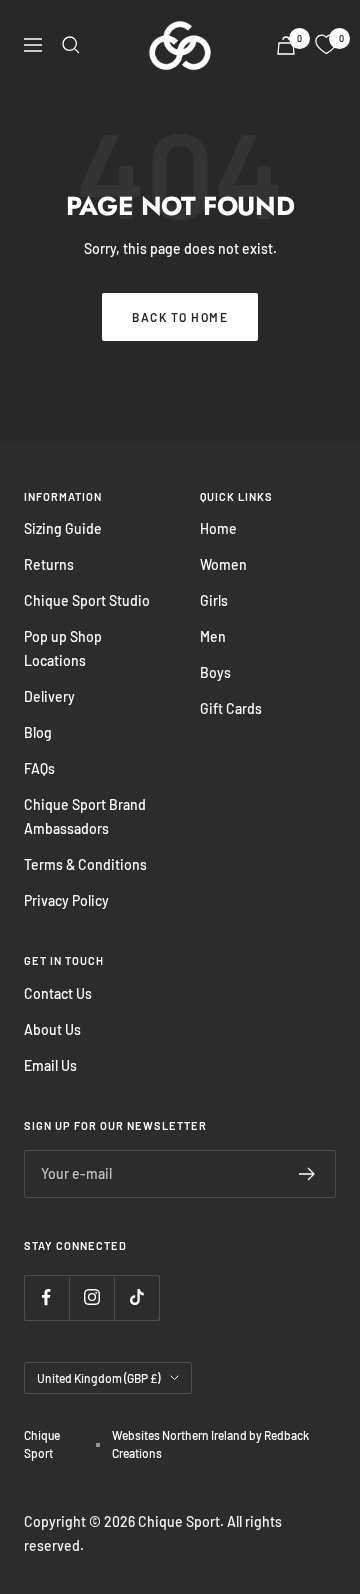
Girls (214, 600)
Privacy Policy (66, 900)
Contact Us (58, 993)
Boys (215, 672)
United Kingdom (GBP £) (98, 1378)
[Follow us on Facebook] (46, 1297)
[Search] (71, 45)
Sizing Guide (63, 528)
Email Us (50, 1065)
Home (218, 528)
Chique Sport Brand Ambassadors (85, 816)
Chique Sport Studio (87, 600)
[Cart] (286, 45)
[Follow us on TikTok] (136, 1297)
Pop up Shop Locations (63, 648)
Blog (38, 732)
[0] (326, 45)
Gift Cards (231, 708)
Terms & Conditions (85, 864)
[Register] (307, 1174)
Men (213, 636)
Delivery (49, 696)
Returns (49, 564)
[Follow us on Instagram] (91, 1297)
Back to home (180, 317)
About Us (52, 1029)
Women (223, 564)
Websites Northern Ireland (180, 1435)
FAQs (39, 768)
